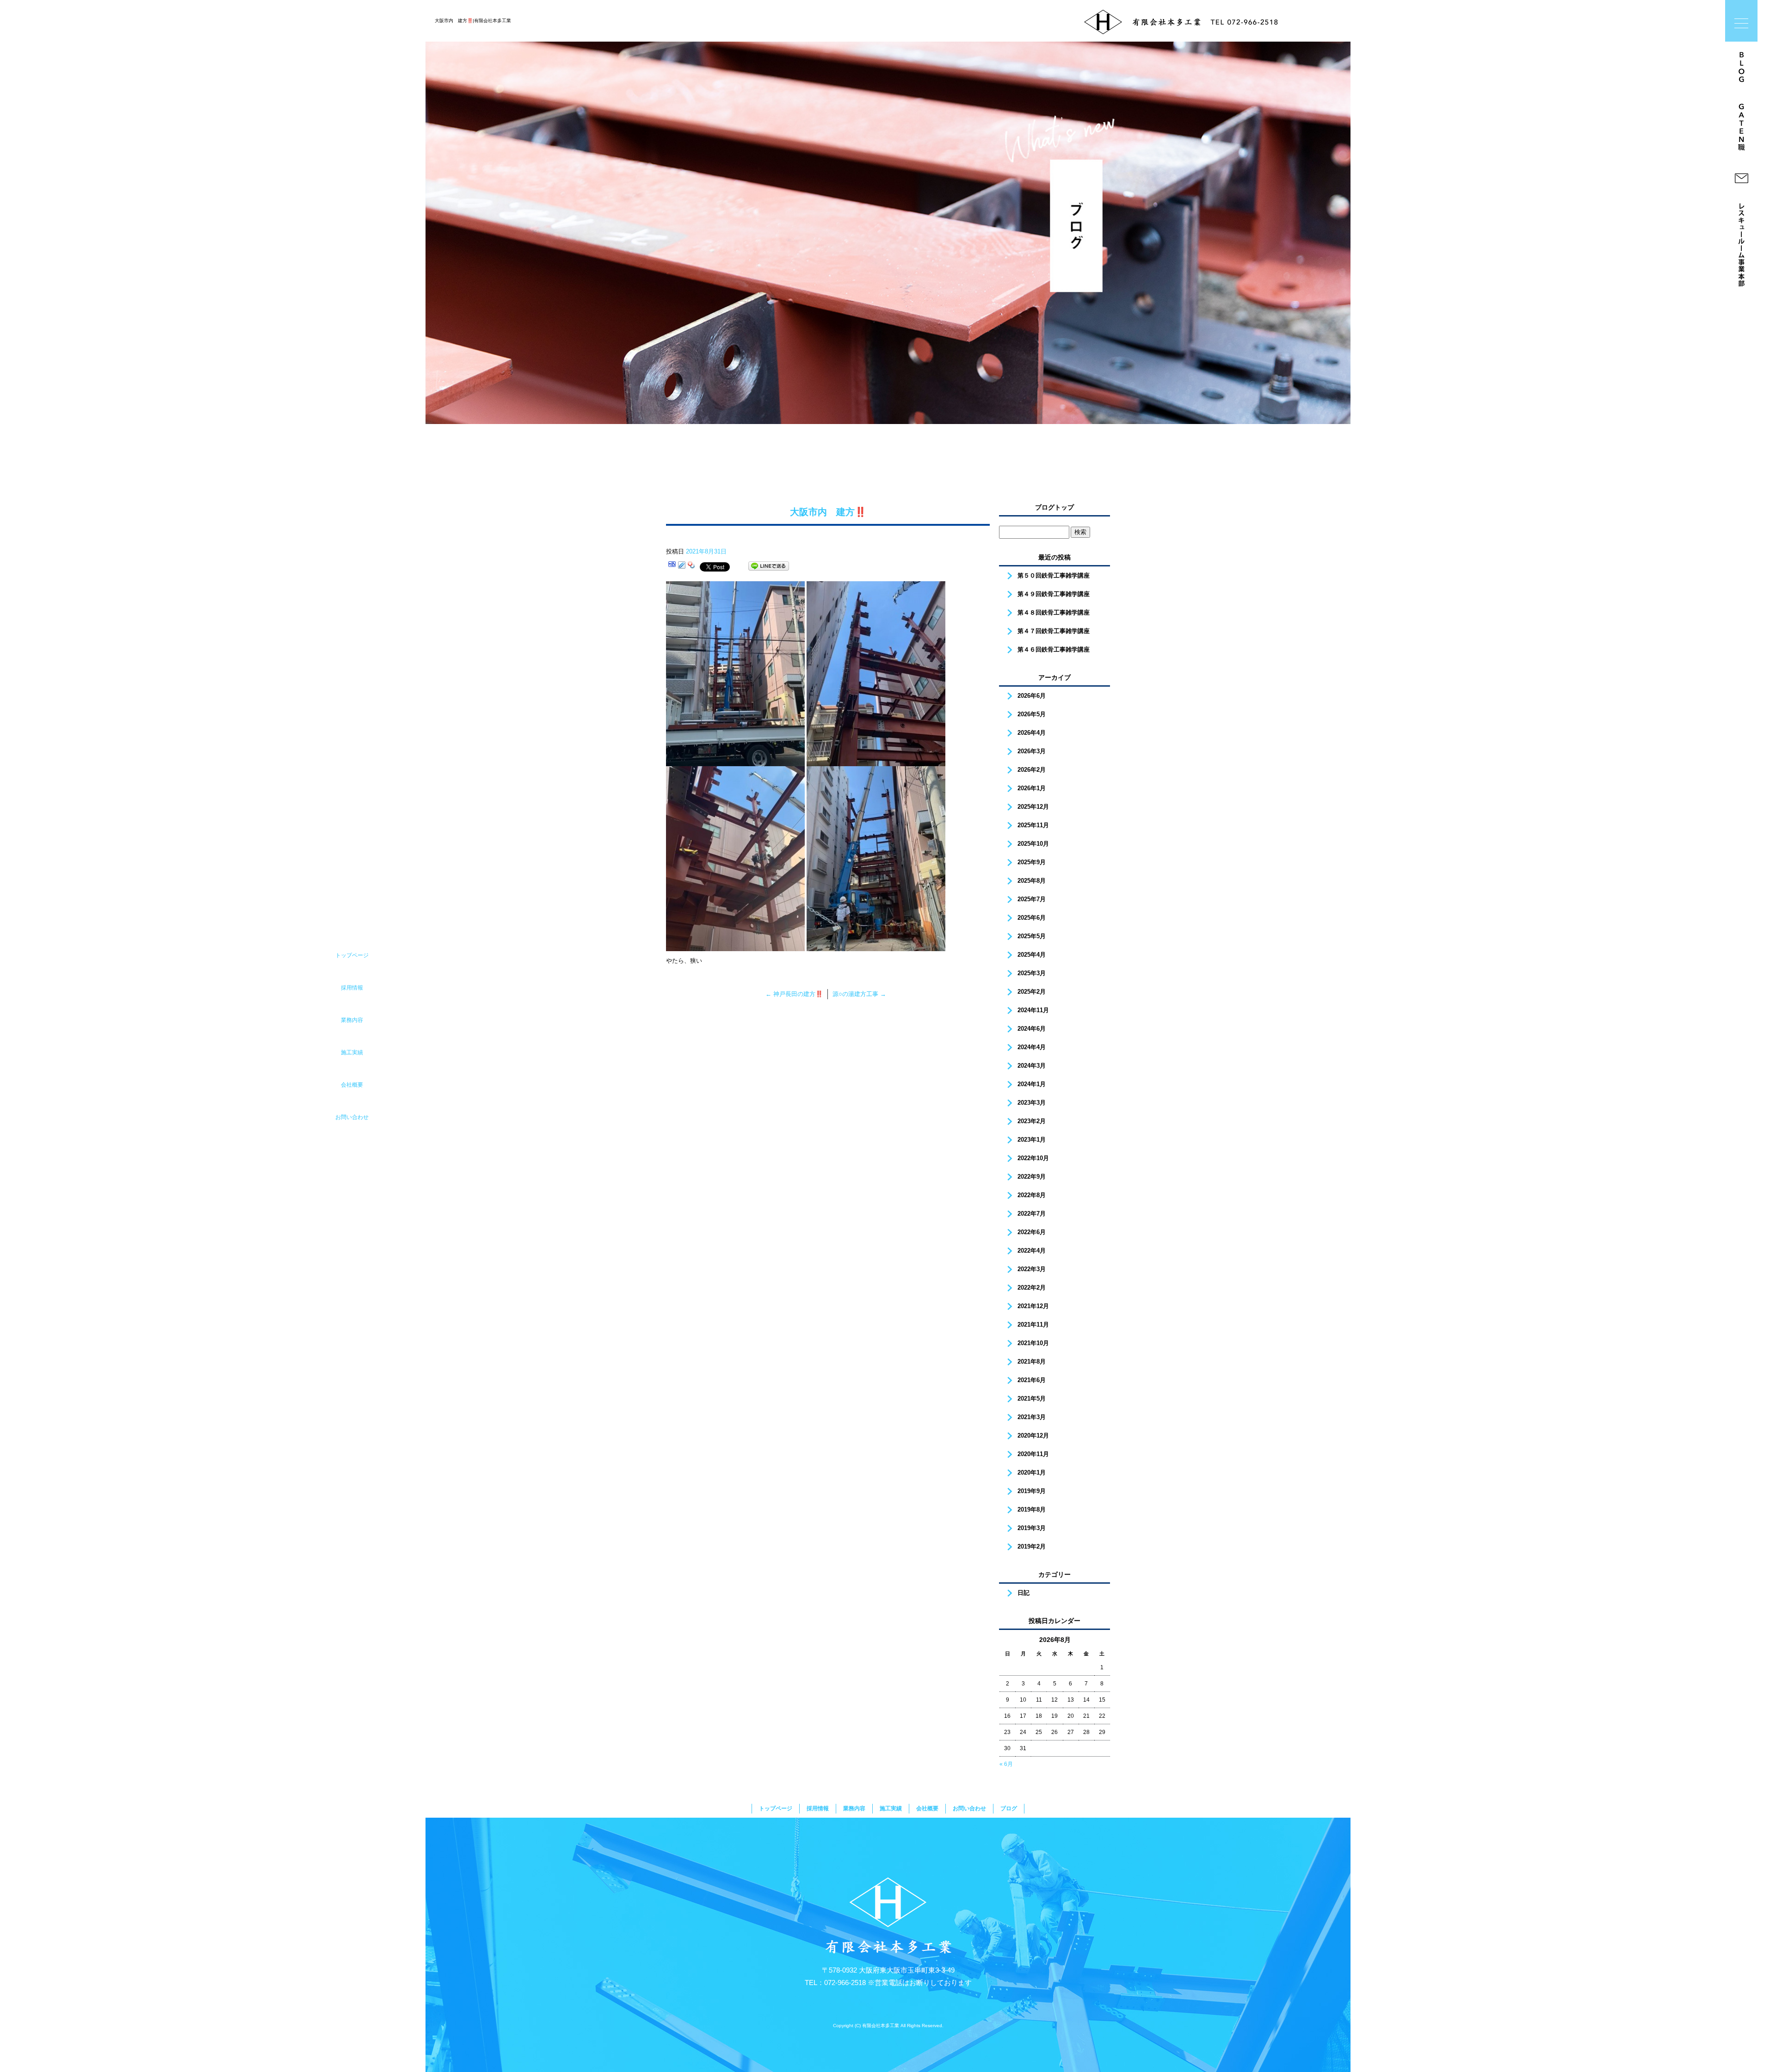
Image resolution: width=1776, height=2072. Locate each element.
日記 (1024, 1593)
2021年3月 (1032, 1417)
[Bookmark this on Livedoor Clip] (682, 566)
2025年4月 (1032, 955)
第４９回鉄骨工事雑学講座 (1054, 594)
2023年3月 (1032, 1103)
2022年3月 (1032, 1269)
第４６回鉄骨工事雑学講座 (1054, 649)
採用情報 (818, 1808)
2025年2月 (1032, 992)
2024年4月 (1032, 1047)
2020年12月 (1033, 1436)
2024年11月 (1033, 1010)
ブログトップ (1054, 507)
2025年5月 (1032, 936)
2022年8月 (1032, 1195)
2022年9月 (1032, 1177)
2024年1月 (1032, 1084)
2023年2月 (1032, 1121)
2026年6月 (1032, 696)
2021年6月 (1032, 1380)
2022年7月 (1032, 1214)
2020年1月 (1032, 1473)
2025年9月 (1032, 862)
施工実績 (891, 1808)
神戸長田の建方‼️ (794, 994)
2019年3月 (1032, 1528)
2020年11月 (1033, 1454)
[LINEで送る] (769, 566)
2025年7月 (1032, 899)
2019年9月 (1032, 1491)
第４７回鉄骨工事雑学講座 (1054, 631)
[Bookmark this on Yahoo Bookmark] (691, 566)
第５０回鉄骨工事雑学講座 (1054, 575)
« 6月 (1006, 1764)
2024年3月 (1032, 1066)
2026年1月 (1032, 788)
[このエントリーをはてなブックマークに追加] (672, 566)
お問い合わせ (969, 1808)
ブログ (1009, 1808)
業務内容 (854, 1808)
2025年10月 (1033, 844)
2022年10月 (1033, 1158)
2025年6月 (1032, 918)
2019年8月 (1032, 1509)
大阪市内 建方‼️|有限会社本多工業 (473, 21)
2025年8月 (1032, 881)
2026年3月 (1032, 751)
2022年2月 (1032, 1288)
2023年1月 (1032, 1140)
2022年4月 (1032, 1251)
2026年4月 (1032, 733)
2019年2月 (1032, 1546)
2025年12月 (1033, 807)
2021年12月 (1033, 1306)
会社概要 (927, 1808)
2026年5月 (1032, 714)
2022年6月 (1032, 1232)
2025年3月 (1032, 973)
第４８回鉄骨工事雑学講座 (1054, 612)
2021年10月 (1033, 1343)
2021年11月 (1033, 1325)
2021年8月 (1032, 1362)
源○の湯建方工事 (859, 994)
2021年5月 (1032, 1399)
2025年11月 (1033, 825)
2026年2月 (1032, 770)
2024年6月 (1032, 1029)
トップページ (776, 1808)
